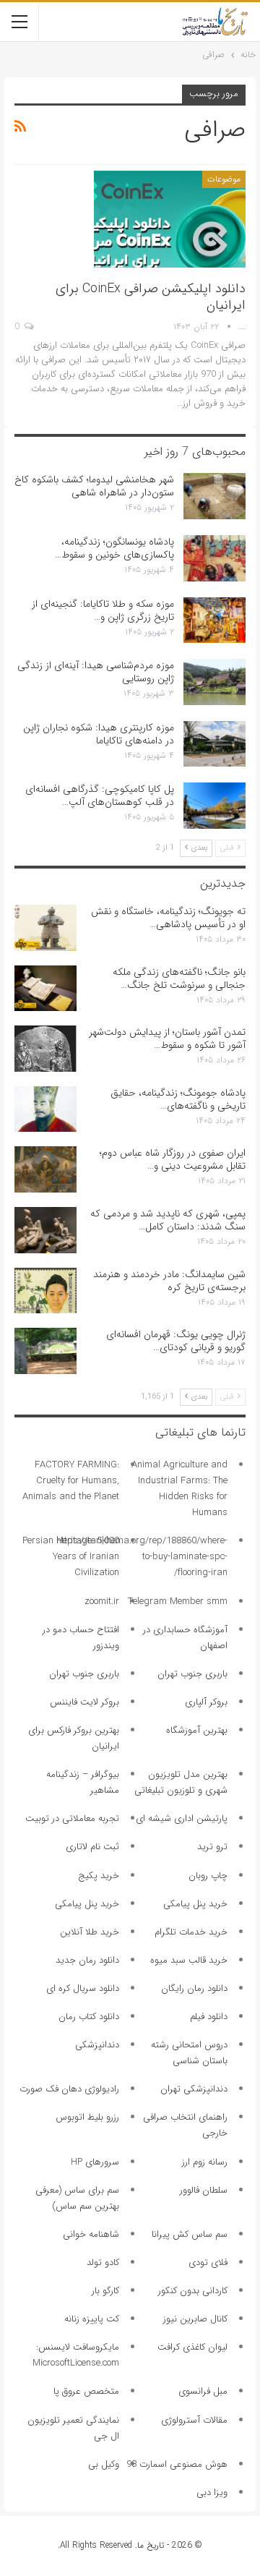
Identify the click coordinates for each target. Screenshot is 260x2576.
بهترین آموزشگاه (197, 1730)
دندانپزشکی (97, 2045)
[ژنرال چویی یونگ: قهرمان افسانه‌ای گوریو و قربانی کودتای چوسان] (45, 1351)
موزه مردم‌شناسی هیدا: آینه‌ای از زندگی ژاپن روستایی (96, 672)
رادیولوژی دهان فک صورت (69, 2089)
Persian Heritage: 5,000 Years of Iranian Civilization (71, 1557)
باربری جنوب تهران (192, 1674)
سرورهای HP (95, 2162)
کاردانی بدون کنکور (193, 2291)
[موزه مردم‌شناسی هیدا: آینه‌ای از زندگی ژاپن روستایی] (214, 682)
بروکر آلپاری (206, 1702)
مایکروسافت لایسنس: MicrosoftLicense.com (76, 2355)
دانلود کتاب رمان (89, 2017)
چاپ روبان (208, 1876)
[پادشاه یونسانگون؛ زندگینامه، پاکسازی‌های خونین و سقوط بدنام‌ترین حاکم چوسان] (214, 558)
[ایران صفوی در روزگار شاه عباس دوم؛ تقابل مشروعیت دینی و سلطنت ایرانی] (45, 1169)
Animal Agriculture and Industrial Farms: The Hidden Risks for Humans (179, 1489)
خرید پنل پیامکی (195, 1904)
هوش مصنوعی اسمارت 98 (177, 2464)
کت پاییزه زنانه (92, 2319)
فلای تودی (208, 2262)
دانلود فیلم (209, 2017)
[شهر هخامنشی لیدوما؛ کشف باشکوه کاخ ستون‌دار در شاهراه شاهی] (214, 496)
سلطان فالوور (204, 2190)
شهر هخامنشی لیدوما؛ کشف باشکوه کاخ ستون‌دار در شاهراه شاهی (94, 486)
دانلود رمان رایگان (194, 1988)
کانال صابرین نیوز (195, 2319)
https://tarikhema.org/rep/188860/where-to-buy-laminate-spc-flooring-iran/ (142, 1557)
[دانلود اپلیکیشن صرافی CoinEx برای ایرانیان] (170, 219)
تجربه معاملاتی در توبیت (72, 1818)
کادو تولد (103, 2262)
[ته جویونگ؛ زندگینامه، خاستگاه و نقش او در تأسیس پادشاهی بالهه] (45, 928)
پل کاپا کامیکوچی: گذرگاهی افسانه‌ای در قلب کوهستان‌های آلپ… (100, 796)
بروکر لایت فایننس (84, 1702)
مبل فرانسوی (203, 2391)
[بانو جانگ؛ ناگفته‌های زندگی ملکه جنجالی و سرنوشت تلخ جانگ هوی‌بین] (45, 989)
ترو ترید (212, 1847)
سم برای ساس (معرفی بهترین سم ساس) (77, 2198)
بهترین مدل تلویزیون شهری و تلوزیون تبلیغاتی (181, 1782)
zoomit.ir (102, 1602)
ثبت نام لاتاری (92, 1847)
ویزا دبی (212, 2492)
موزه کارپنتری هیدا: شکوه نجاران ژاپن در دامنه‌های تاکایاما (99, 734)
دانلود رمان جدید (87, 1960)
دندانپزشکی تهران (194, 2089)
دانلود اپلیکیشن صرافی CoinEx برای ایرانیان (151, 297)
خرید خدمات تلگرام (191, 1932)
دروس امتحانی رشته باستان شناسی (189, 2053)
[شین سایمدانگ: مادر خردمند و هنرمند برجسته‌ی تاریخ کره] (45, 1291)
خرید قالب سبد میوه (189, 1960)
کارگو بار (105, 2291)
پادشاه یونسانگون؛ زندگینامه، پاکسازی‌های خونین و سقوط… (114, 548)
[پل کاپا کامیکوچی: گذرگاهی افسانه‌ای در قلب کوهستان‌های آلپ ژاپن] (214, 806)
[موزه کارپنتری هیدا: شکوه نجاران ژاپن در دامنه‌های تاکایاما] (214, 744)
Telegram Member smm (178, 1602)
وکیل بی (104, 2464)
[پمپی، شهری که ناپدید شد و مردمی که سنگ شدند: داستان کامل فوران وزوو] (45, 1230)
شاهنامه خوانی (91, 2234)
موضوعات (224, 179)
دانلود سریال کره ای (83, 1988)
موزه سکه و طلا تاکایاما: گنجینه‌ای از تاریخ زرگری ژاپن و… (103, 610)
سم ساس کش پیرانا (190, 2234)
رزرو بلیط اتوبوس (87, 2117)
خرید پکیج (99, 1876)
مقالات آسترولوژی (194, 2420)
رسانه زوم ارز (205, 2162)
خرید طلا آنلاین (90, 1932)
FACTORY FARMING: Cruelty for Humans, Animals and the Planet (71, 1481)
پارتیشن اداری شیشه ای (182, 1818)
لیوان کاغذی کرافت (192, 2347)
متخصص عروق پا (86, 2391)
